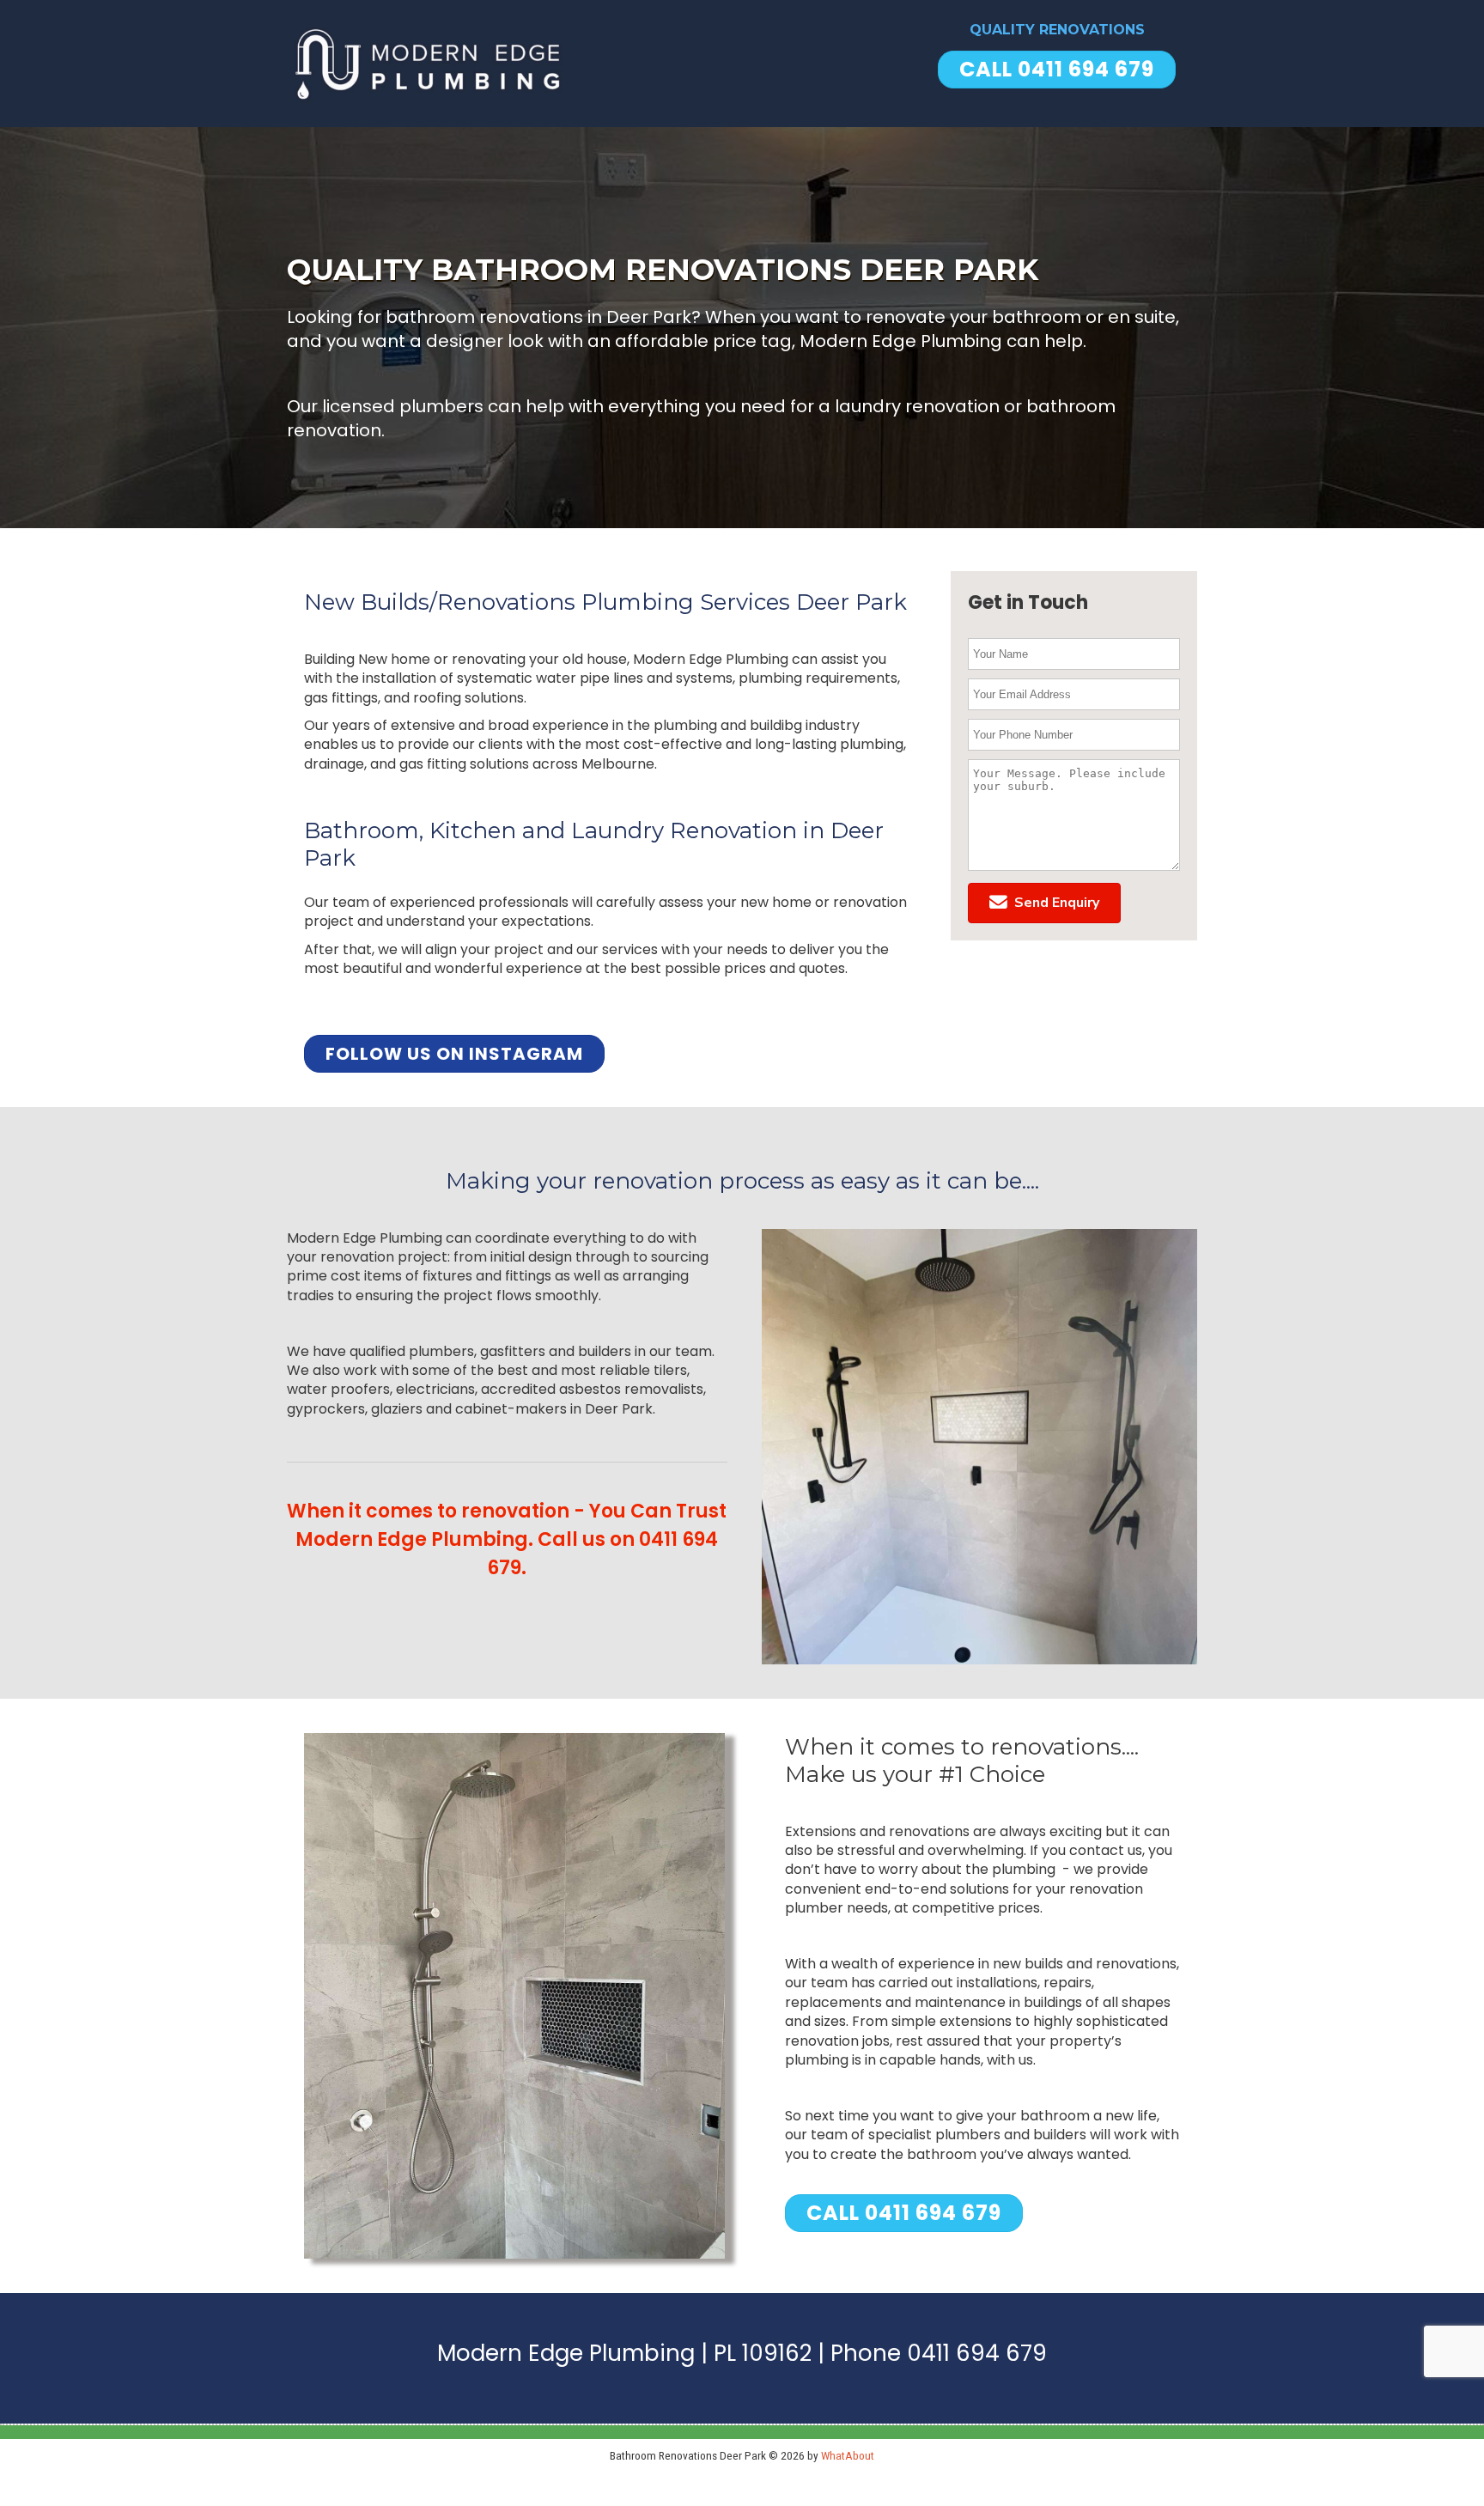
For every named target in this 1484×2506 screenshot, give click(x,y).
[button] (1044, 903)
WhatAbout (848, 2455)
